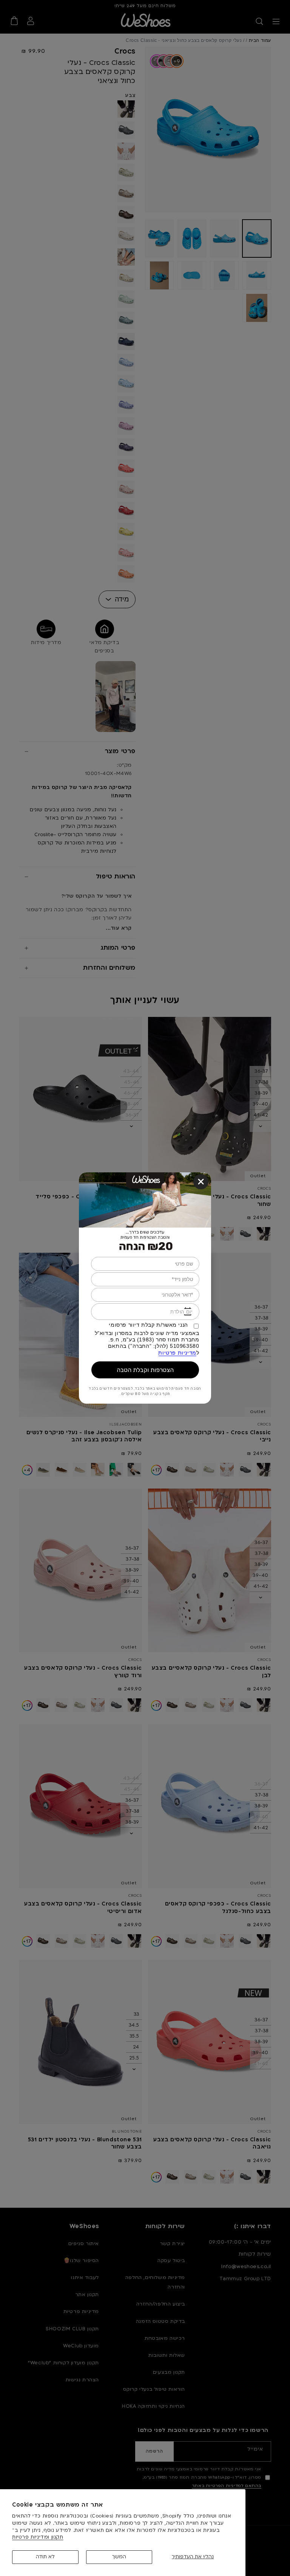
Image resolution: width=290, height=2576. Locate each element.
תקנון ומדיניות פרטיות (38, 2537)
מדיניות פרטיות (177, 1353)
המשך (119, 2557)
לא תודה (45, 2557)
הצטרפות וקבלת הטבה (145, 1370)
